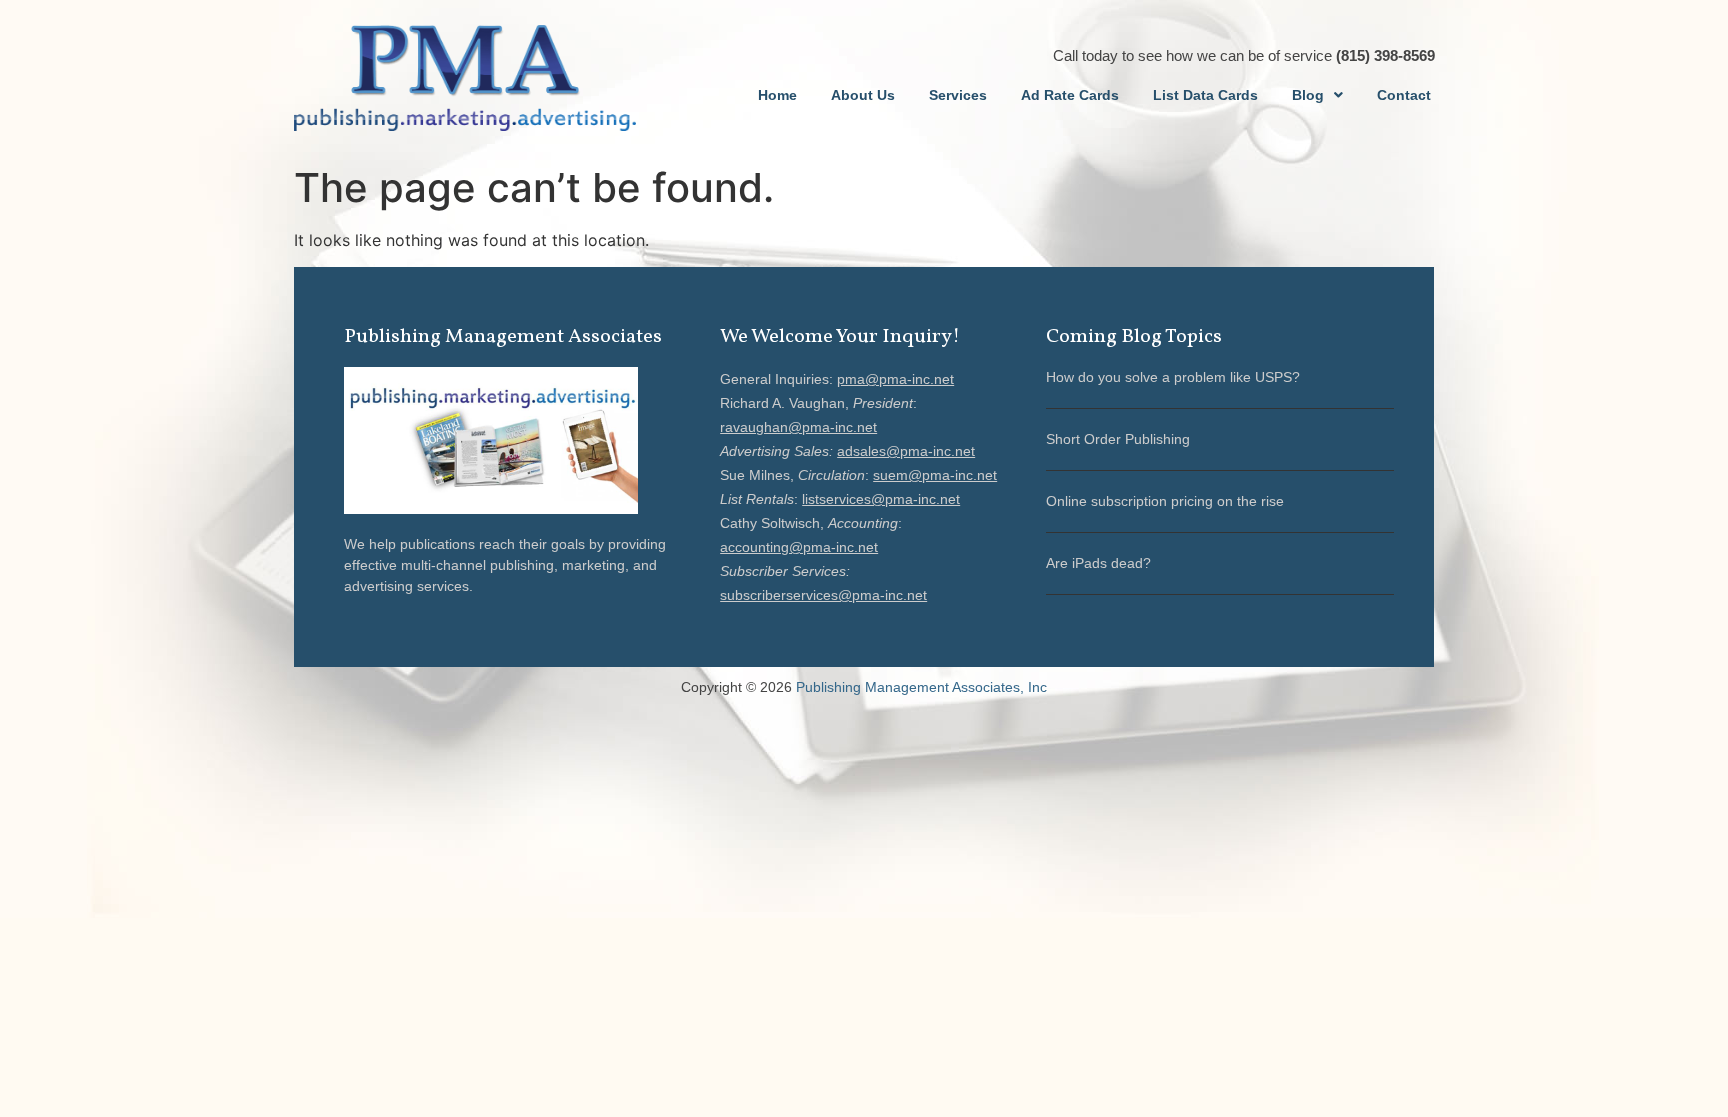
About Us (863, 95)
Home (777, 95)
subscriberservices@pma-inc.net (823, 595)
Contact (1404, 95)
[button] (1317, 95)
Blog (1308, 95)
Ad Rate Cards (1070, 95)
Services (958, 95)
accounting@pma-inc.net (799, 547)
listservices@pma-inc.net (881, 499)
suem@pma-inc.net (935, 475)
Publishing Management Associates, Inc (921, 687)
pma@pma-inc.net (895, 379)
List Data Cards (1205, 95)
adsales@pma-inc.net (906, 451)
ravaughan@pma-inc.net (798, 427)
